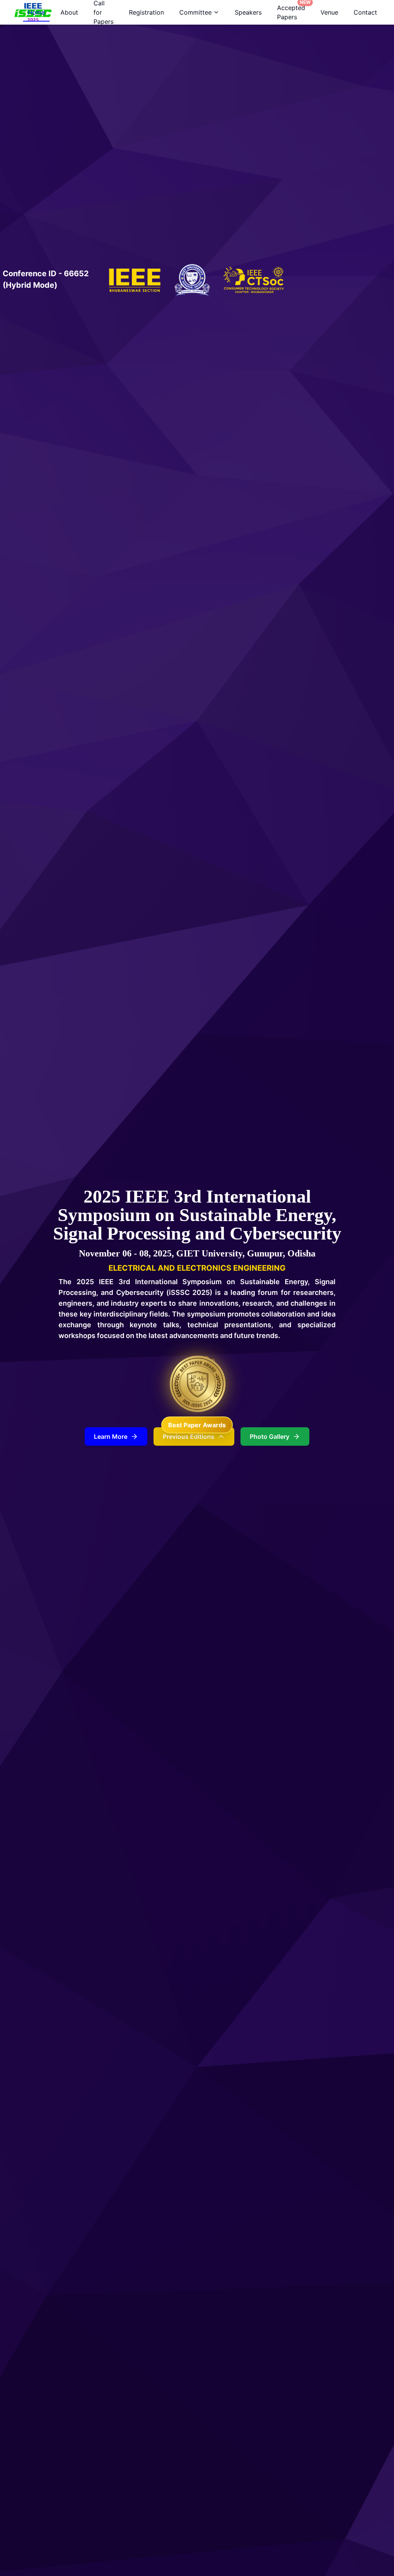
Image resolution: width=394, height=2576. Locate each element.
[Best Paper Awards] (197, 1384)
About (69, 12)
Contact (365, 12)
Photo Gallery (270, 1436)
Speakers (248, 12)
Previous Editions (189, 1436)
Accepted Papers (293, 10)
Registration (146, 12)
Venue (329, 12)
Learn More (111, 1436)
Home (36, 12)
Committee (195, 12)
